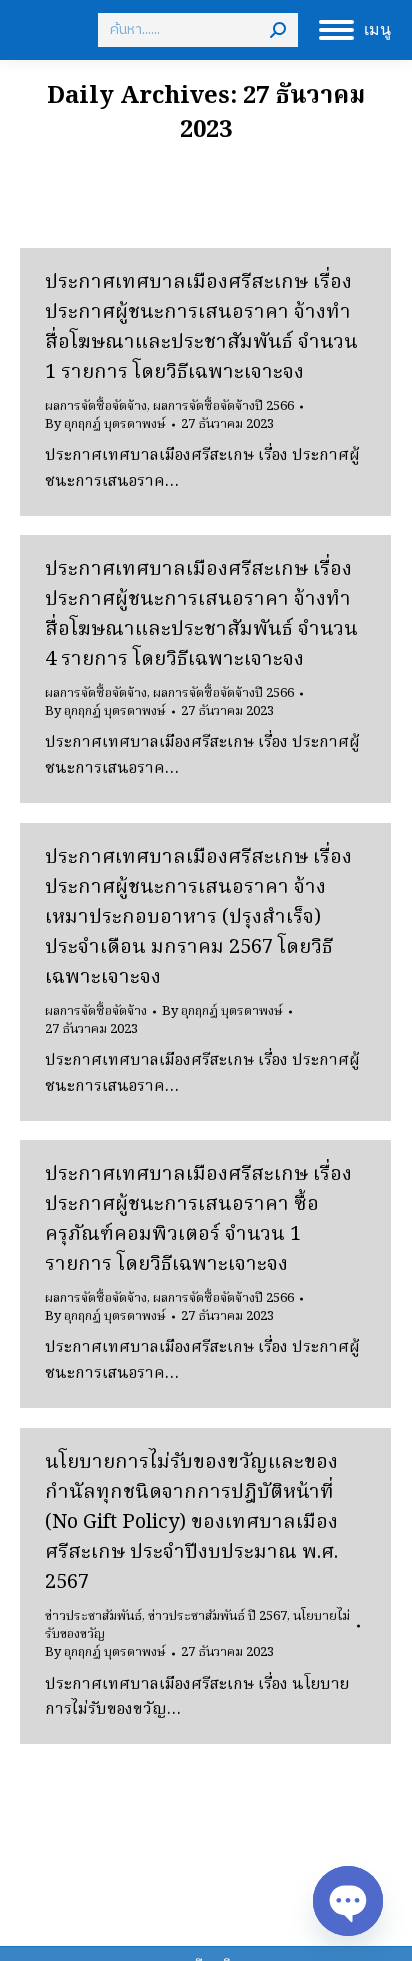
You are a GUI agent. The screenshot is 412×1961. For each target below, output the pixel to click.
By (105, 425)
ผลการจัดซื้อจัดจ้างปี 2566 (223, 406)
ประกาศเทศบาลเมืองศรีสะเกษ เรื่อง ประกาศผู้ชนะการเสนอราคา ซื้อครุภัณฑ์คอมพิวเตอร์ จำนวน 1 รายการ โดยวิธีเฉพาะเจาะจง (198, 1220)
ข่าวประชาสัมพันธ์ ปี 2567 (217, 1616)
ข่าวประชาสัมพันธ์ (93, 1616)
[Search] (278, 30)
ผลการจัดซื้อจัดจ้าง (96, 406)
